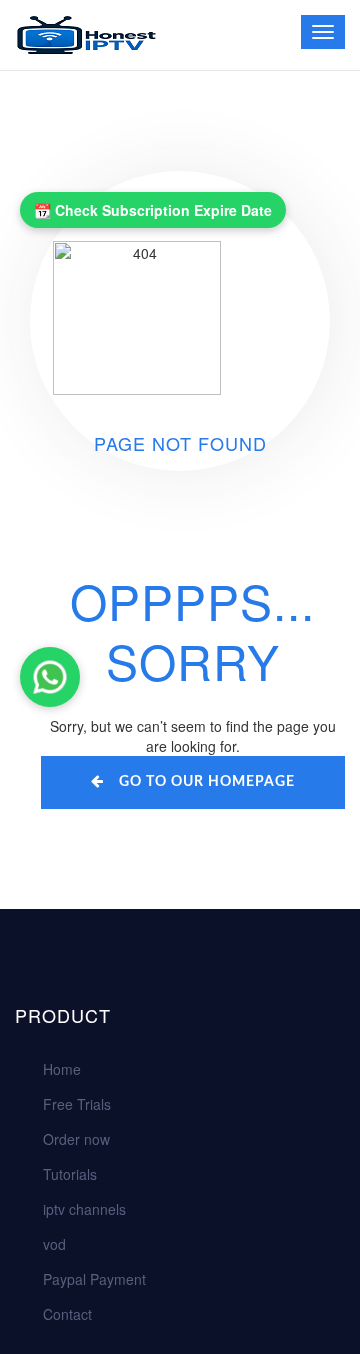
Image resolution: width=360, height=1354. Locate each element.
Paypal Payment (94, 1279)
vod (54, 1244)
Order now (76, 1139)
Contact (67, 1314)
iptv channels (84, 1209)
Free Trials (77, 1104)
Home (62, 1069)
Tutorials (70, 1174)
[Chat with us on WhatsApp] (50, 677)
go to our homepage (207, 782)
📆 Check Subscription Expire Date (153, 210)
